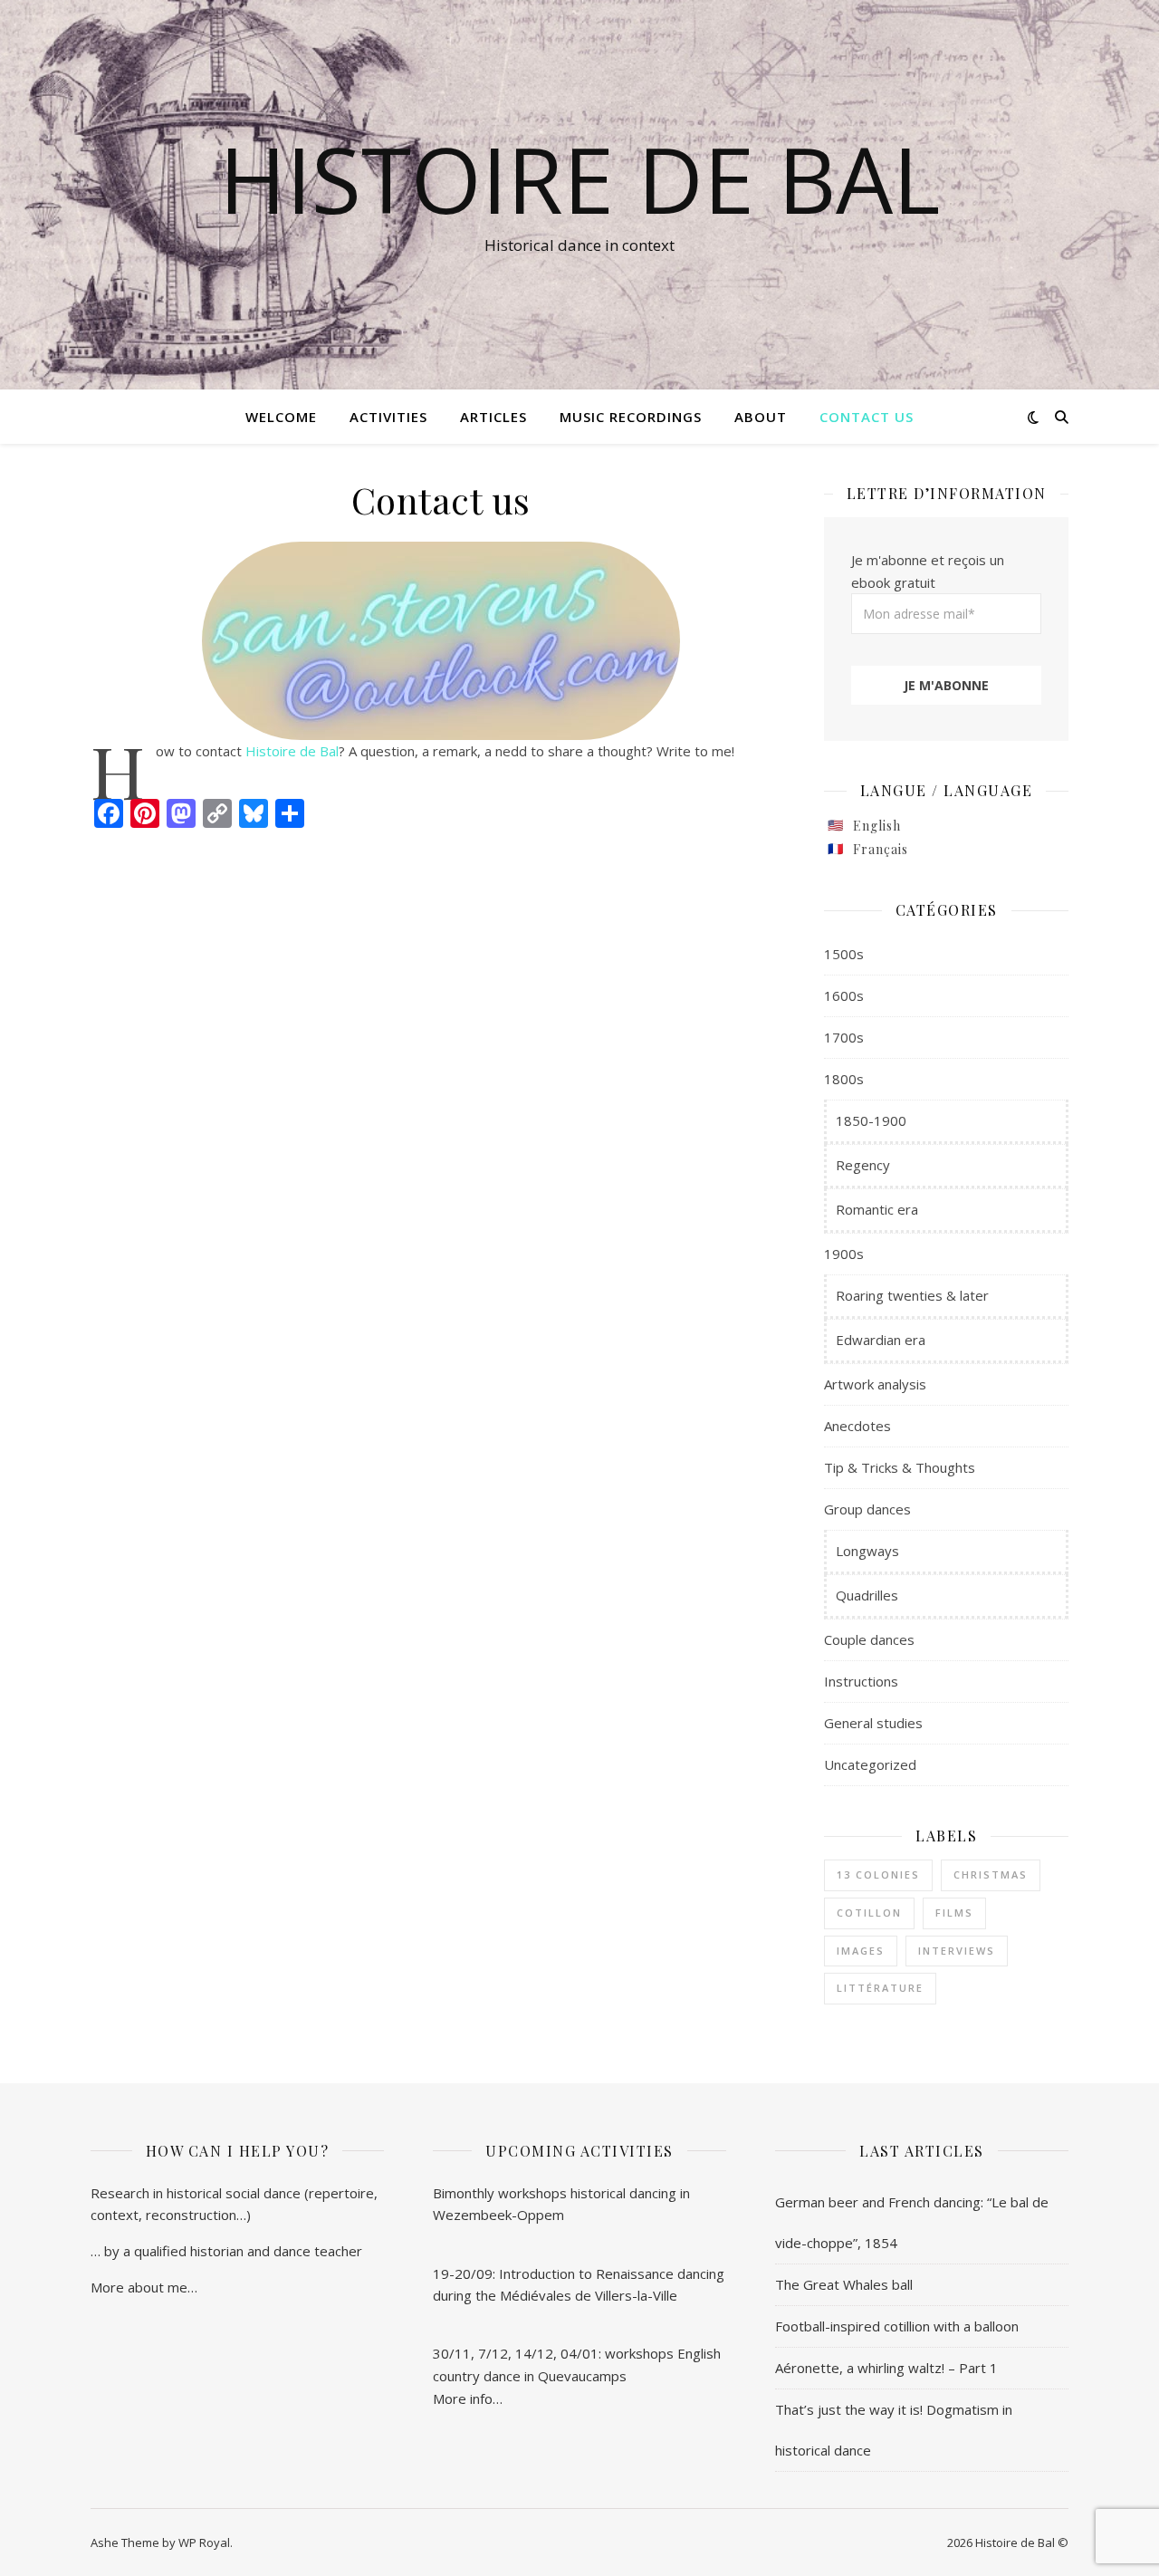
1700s (844, 1037)
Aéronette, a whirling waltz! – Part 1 (886, 2368)
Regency (863, 1165)
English (877, 826)
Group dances (867, 1509)
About (761, 417)
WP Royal (204, 2542)
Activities (388, 417)
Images (861, 1951)
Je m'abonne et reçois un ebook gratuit (928, 571)
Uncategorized (870, 1764)
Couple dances (869, 1639)
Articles (493, 417)
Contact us (867, 417)
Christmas (991, 1874)
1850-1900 (871, 1120)
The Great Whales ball (844, 2284)
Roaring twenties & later (912, 1295)
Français (881, 849)
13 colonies (878, 1874)
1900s (844, 1254)
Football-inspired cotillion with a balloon (897, 2326)
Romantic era (877, 1209)
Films (954, 1913)
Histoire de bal (579, 178)
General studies (873, 1723)
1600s (844, 995)
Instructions (861, 1681)
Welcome (281, 417)
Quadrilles (867, 1595)
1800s (844, 1079)
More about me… (144, 2287)
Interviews (957, 1951)
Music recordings (631, 417)
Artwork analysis (875, 1384)
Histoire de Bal (292, 751)
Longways (867, 1551)
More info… (468, 2398)
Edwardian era (881, 1340)
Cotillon (869, 1913)
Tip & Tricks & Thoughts (900, 1467)
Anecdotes (857, 1426)
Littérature (880, 1988)
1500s (844, 954)
